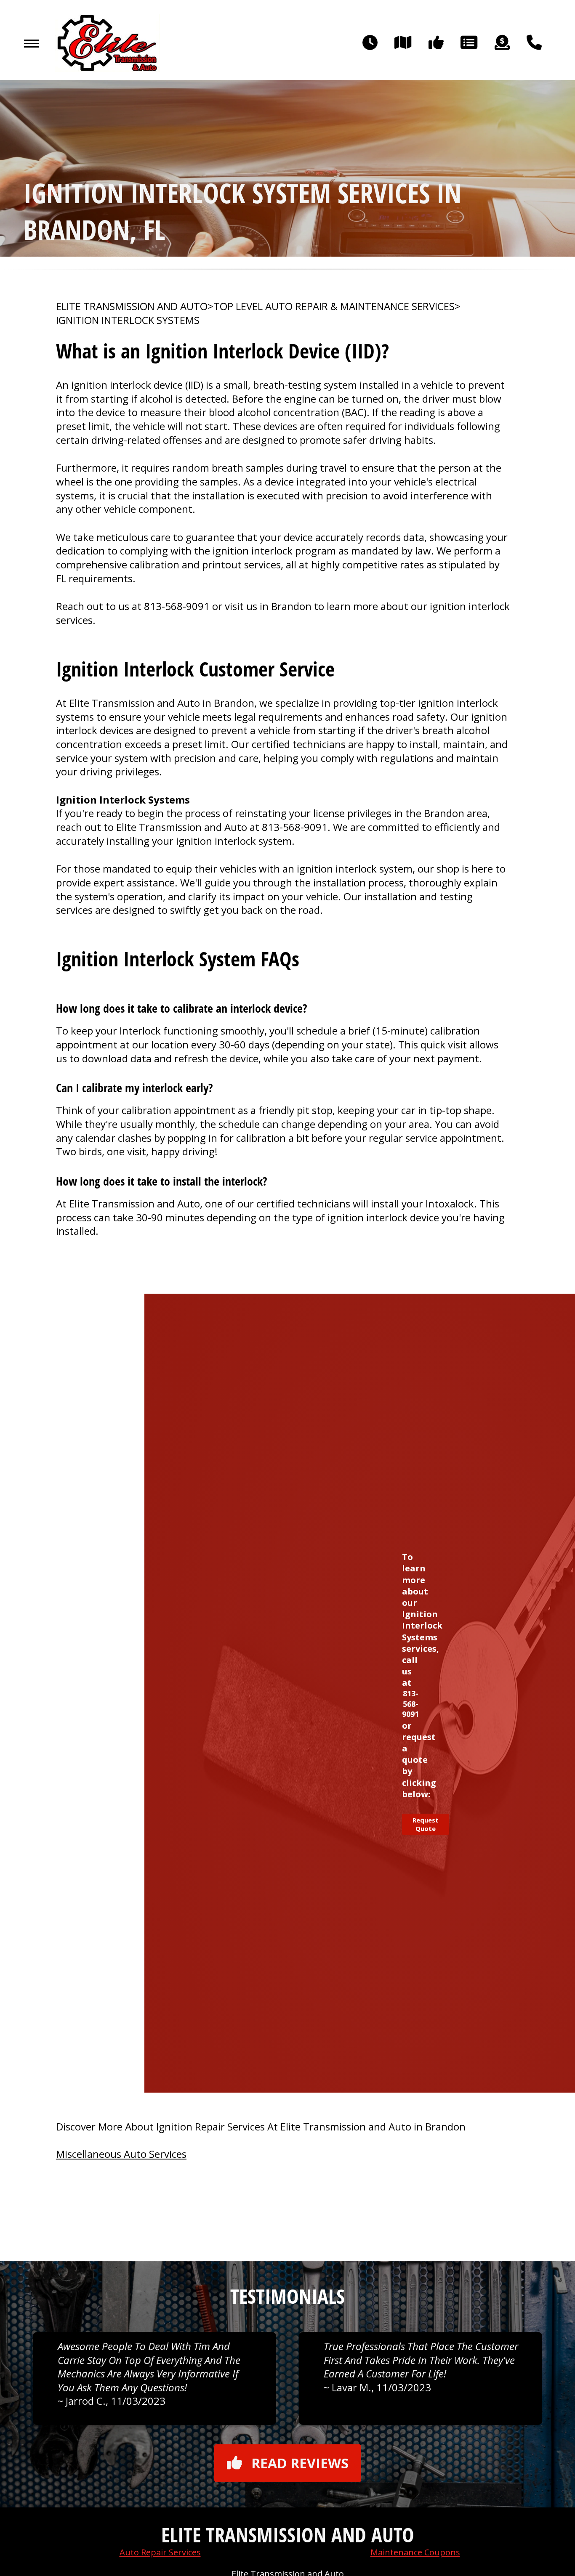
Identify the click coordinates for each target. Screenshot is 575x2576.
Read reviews (300, 2463)
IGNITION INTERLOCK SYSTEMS (128, 320)
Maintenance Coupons (415, 2552)
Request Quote (426, 1824)
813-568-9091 (177, 606)
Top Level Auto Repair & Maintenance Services (334, 306)
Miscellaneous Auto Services (121, 2154)
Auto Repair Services (160, 2552)
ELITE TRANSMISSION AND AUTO (132, 306)
